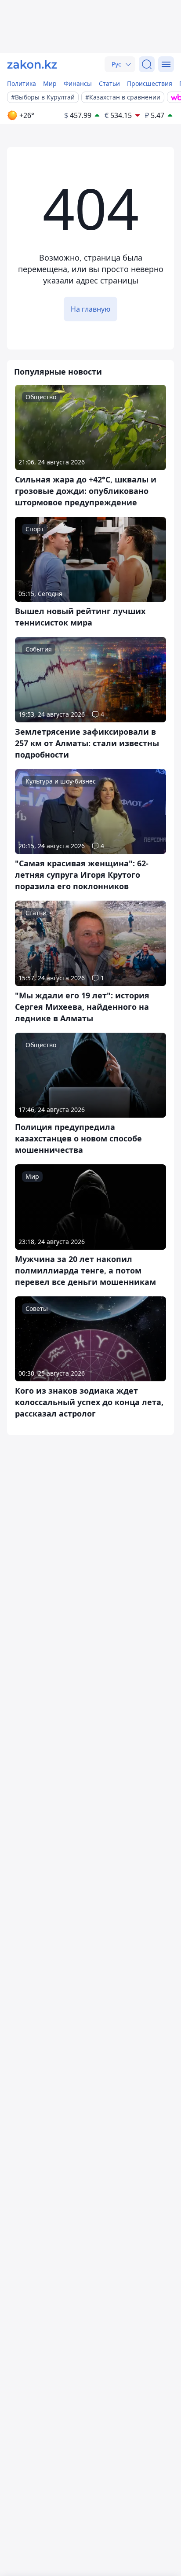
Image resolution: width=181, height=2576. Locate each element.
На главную (90, 309)
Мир (50, 83)
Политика (22, 83)
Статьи (109, 83)
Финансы (78, 83)
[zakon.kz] (32, 64)
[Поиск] (147, 64)
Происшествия (150, 83)
